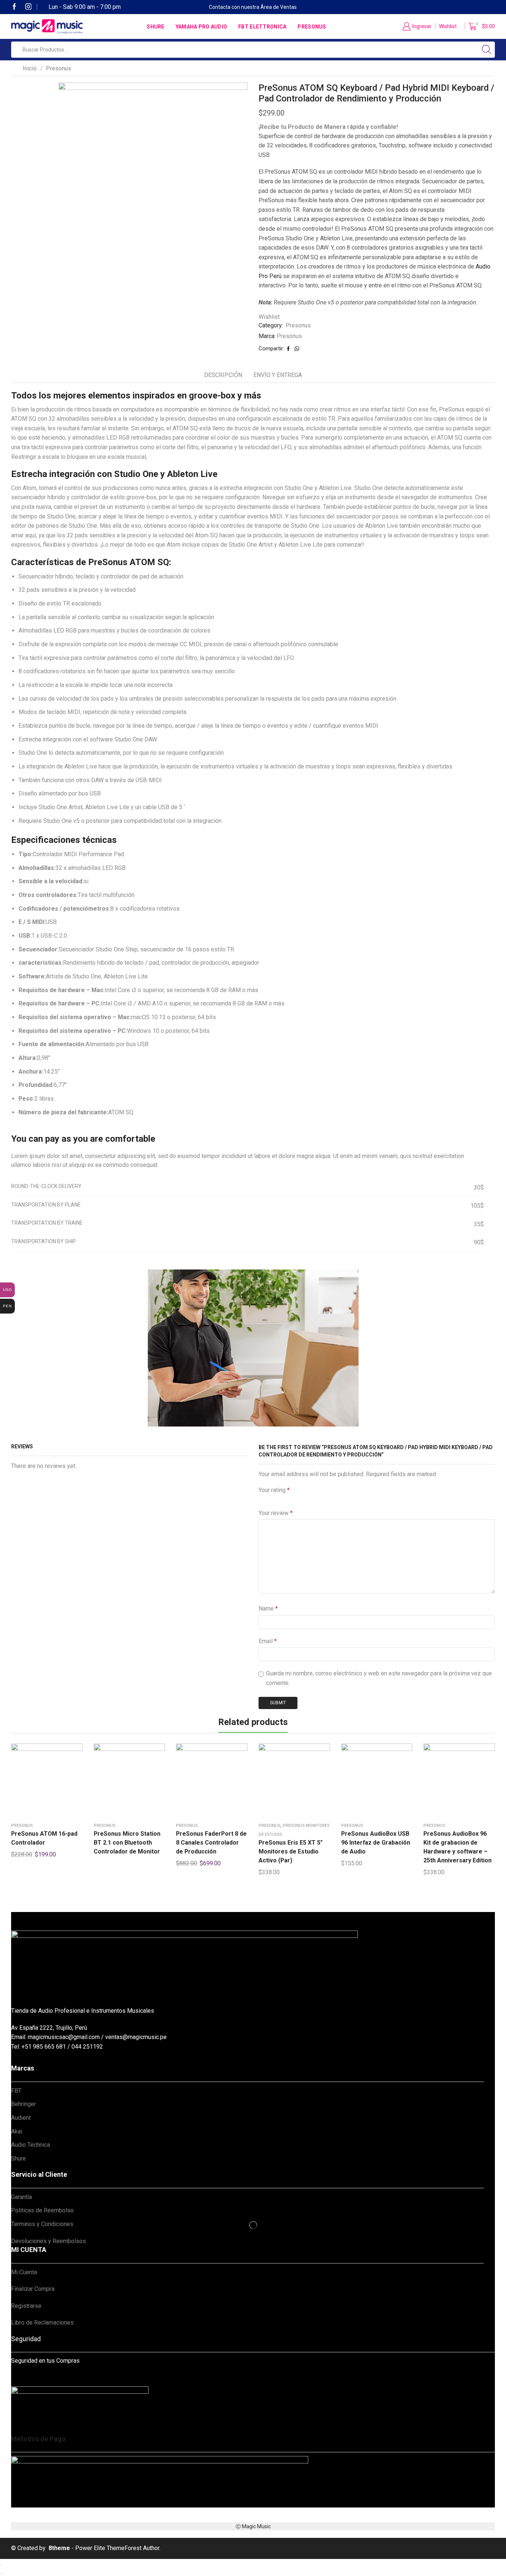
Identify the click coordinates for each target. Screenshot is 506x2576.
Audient (21, 2118)
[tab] (223, 375)
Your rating (274, 1490)
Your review (276, 1513)
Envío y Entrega (278, 375)
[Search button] (487, 50)
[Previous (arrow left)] (1, 2573)
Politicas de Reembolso (42, 2210)
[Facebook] (14, 7)
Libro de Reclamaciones (42, 2323)
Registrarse (26, 2306)
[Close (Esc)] (1, 2565)
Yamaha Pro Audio (201, 27)
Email (268, 1641)
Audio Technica (31, 2145)
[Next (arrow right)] (4, 2573)
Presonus (312, 27)
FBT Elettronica (262, 27)
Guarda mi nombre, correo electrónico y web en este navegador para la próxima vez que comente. (379, 1678)
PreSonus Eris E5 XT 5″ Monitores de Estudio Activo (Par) (291, 1851)
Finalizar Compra (33, 2289)
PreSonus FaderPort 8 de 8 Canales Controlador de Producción (211, 1843)
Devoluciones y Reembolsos (49, 2241)
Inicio (30, 68)
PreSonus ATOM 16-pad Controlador (44, 1838)
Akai (17, 2131)
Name (268, 1609)
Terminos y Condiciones (42, 2224)
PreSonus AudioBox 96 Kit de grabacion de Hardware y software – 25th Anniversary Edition (457, 1847)
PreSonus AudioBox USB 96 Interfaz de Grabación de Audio (376, 1843)
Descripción (223, 375)
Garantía (21, 2197)
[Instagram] (29, 7)
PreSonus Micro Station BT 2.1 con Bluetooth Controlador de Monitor (127, 1843)
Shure (155, 27)
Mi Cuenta (24, 2272)
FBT (16, 2091)
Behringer (24, 2104)
